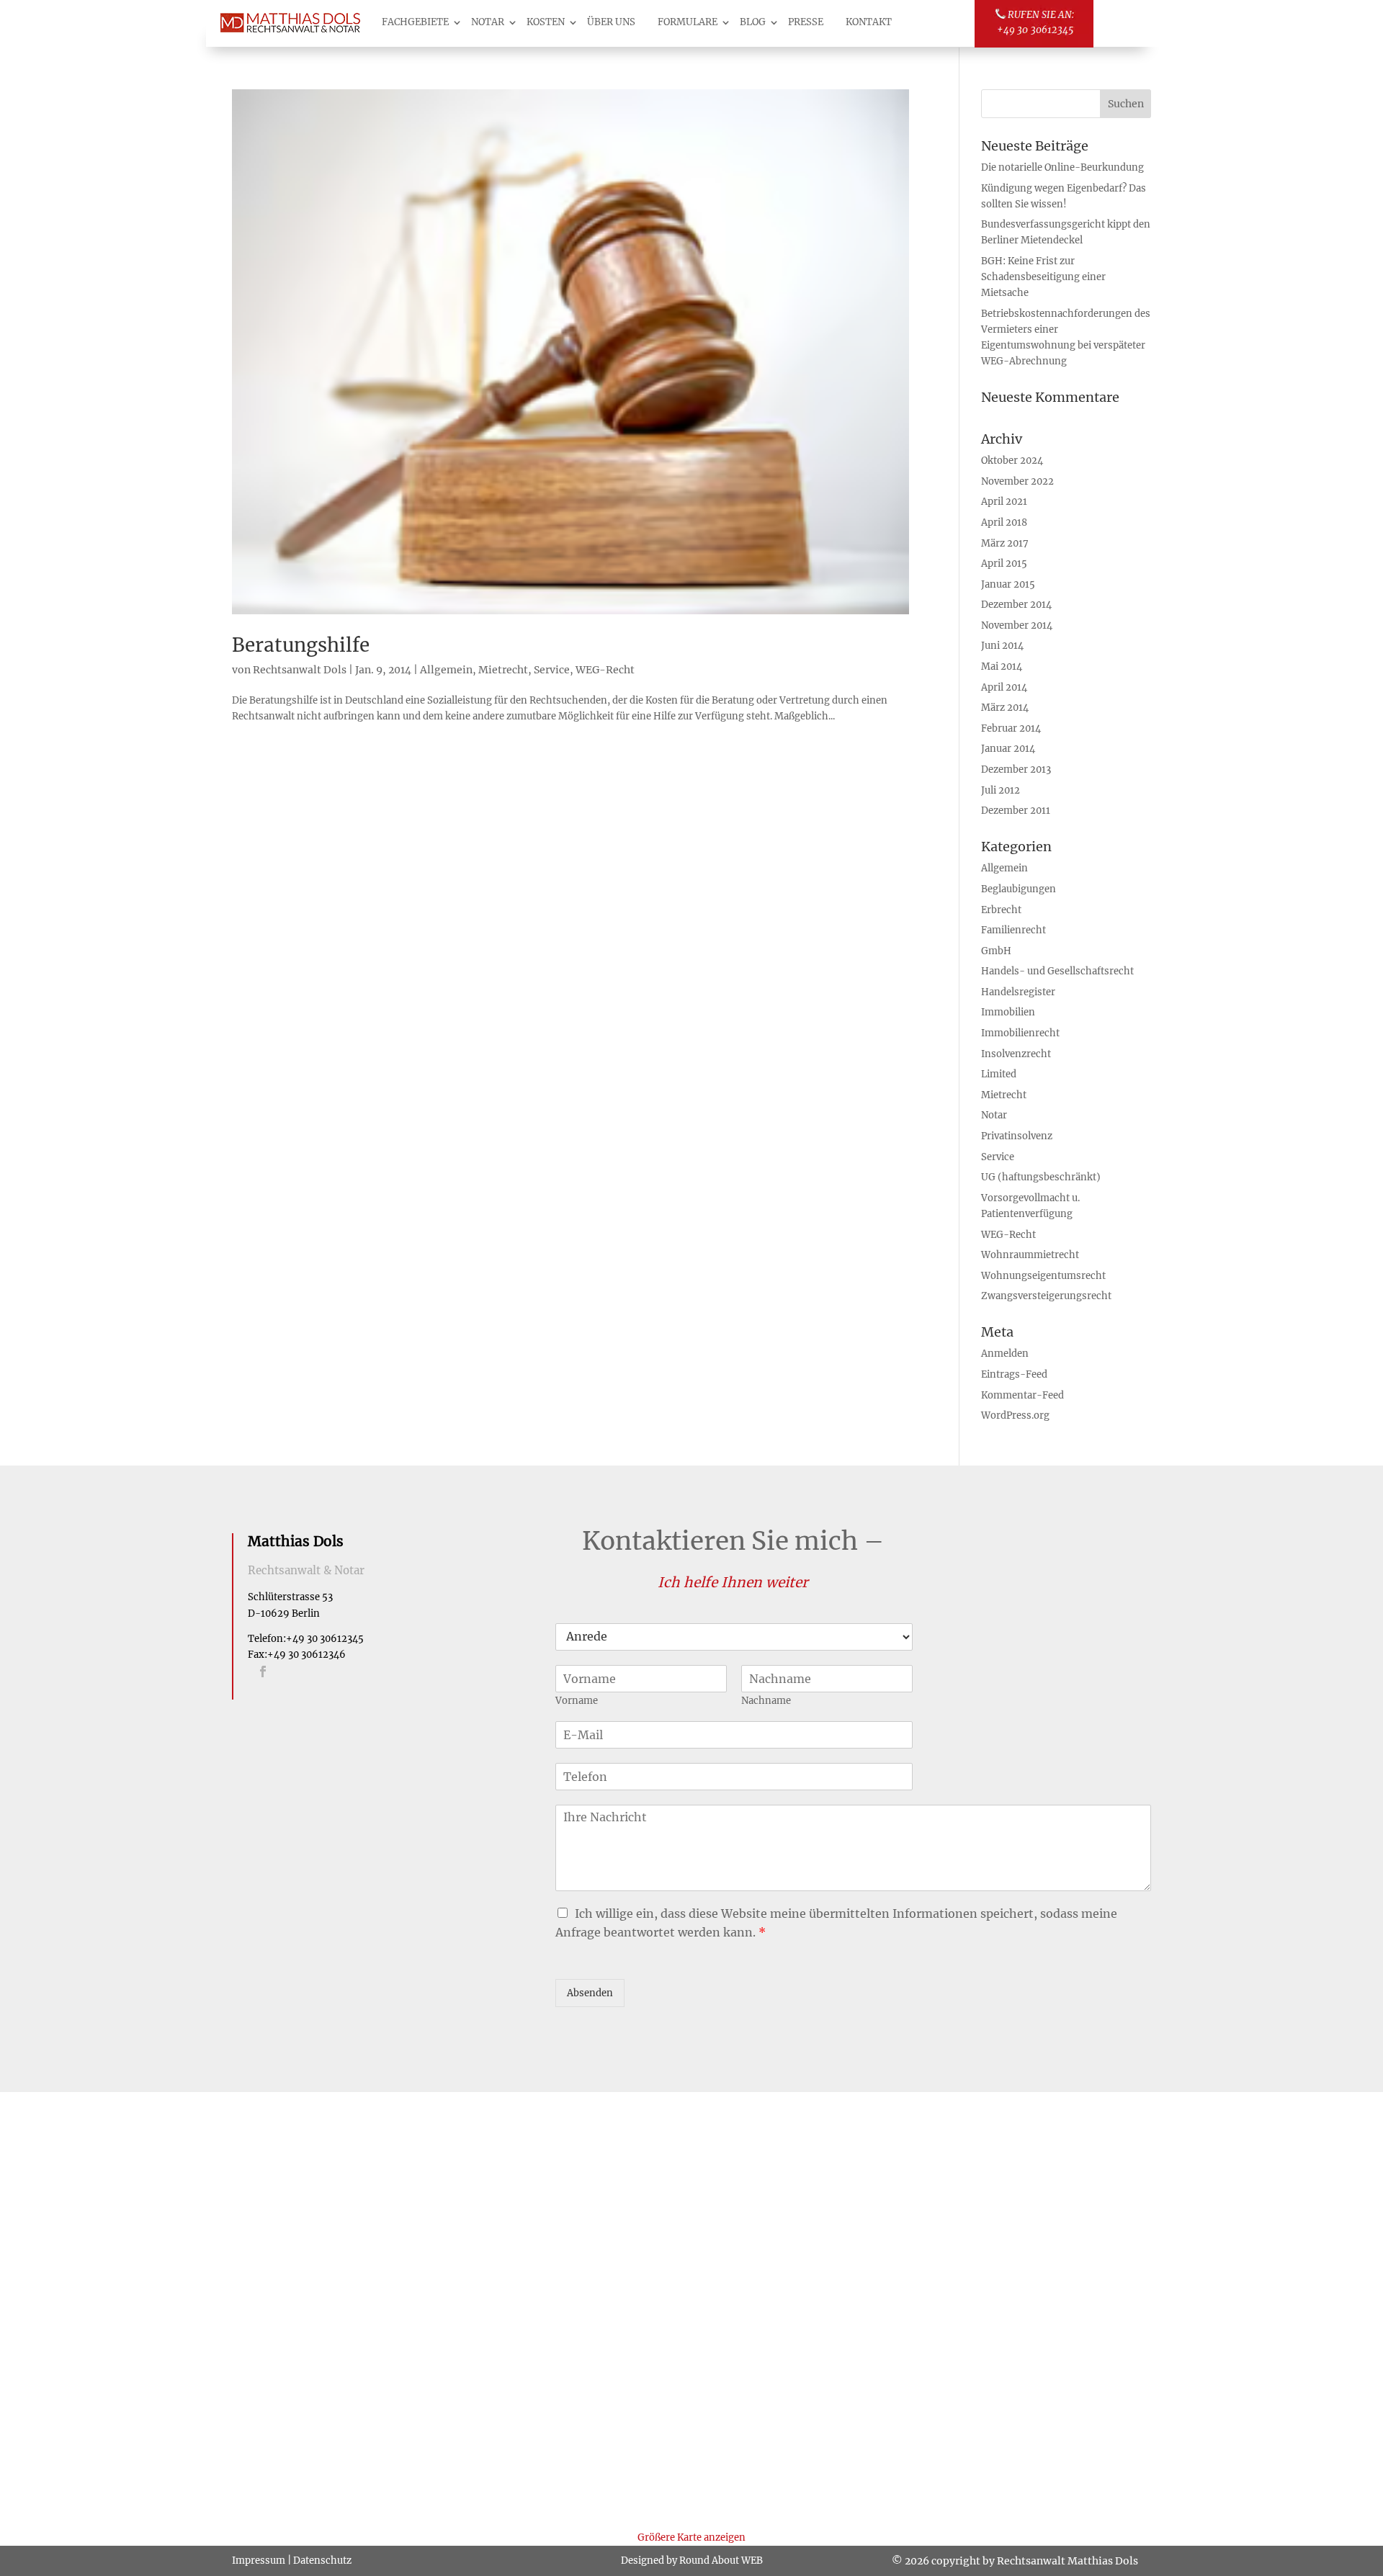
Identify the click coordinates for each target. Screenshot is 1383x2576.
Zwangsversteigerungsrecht (1046, 1296)
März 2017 (1005, 543)
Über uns (611, 22)
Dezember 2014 (1016, 605)
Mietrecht (503, 670)
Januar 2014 (1008, 749)
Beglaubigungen (1019, 889)
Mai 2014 (1002, 667)
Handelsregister (1018, 992)
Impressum (259, 2561)
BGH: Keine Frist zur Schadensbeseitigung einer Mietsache (1043, 277)
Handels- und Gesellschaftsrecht (1057, 971)
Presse (806, 22)
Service (552, 670)
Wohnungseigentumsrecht (1043, 1276)
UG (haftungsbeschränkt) (1041, 1177)
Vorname (577, 1701)
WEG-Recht (605, 670)
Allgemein (446, 670)
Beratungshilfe (301, 645)
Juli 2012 (1001, 790)
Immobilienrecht (1020, 1033)
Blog (753, 22)
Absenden (590, 1993)
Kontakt (869, 22)
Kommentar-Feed (1022, 1395)
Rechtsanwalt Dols (300, 670)
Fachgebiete (415, 22)
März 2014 (1005, 708)
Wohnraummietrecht (1030, 1255)
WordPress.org (1015, 1415)
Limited (999, 1074)
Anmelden (1005, 1354)
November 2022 (1017, 481)
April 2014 (1004, 687)
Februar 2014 (1011, 728)
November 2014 (1017, 625)
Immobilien (1008, 1012)
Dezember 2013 (1016, 769)
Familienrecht (1013, 930)
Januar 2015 (1008, 584)
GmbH (996, 951)
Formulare (688, 22)
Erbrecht (1001, 910)
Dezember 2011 (1016, 811)
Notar (488, 22)
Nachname (766, 1701)
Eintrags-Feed (1014, 1374)
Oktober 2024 (1012, 461)
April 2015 (1004, 564)
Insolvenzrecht (1016, 1054)
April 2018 (1004, 522)
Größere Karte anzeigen (691, 2537)
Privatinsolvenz (1017, 1136)
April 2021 (1004, 502)
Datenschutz (322, 2561)
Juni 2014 (1002, 646)
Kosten (546, 22)
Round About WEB (721, 2561)
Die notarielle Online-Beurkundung (1062, 167)
